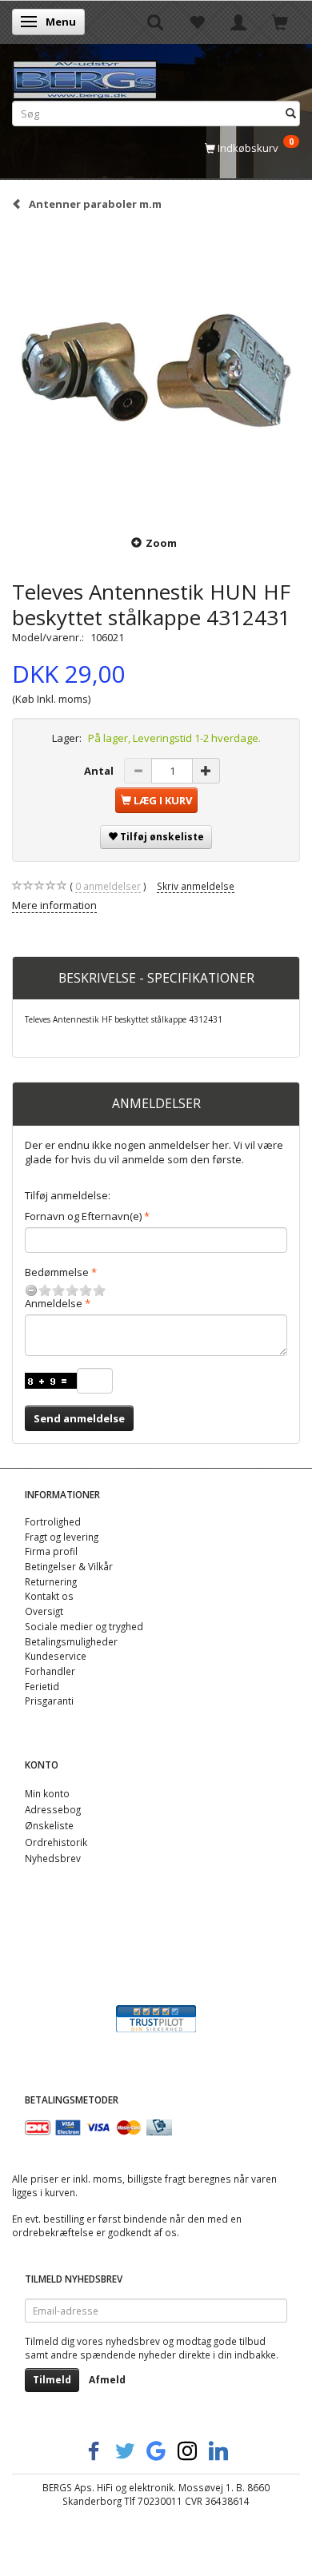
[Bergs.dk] (85, 76)
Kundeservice (56, 1656)
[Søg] (291, 113)
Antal (100, 771)
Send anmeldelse (79, 1418)
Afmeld (107, 2380)
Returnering (51, 1581)
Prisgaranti (49, 1701)
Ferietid (42, 1686)
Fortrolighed (53, 1521)
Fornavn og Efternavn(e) (83, 1216)
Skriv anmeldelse (196, 886)
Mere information (54, 905)
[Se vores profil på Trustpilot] (156, 2017)
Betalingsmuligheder (71, 1641)
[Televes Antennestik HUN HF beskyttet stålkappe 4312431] (156, 372)
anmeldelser (108, 886)
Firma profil (51, 1551)
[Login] (238, 22)
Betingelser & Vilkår (69, 1566)
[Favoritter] (197, 22)
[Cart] (280, 22)
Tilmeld (52, 2380)
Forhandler (50, 1671)
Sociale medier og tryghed (84, 1626)
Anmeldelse (54, 1303)
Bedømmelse (57, 1272)
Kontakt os (49, 1596)
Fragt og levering (62, 1537)
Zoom (161, 543)
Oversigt (44, 1611)
